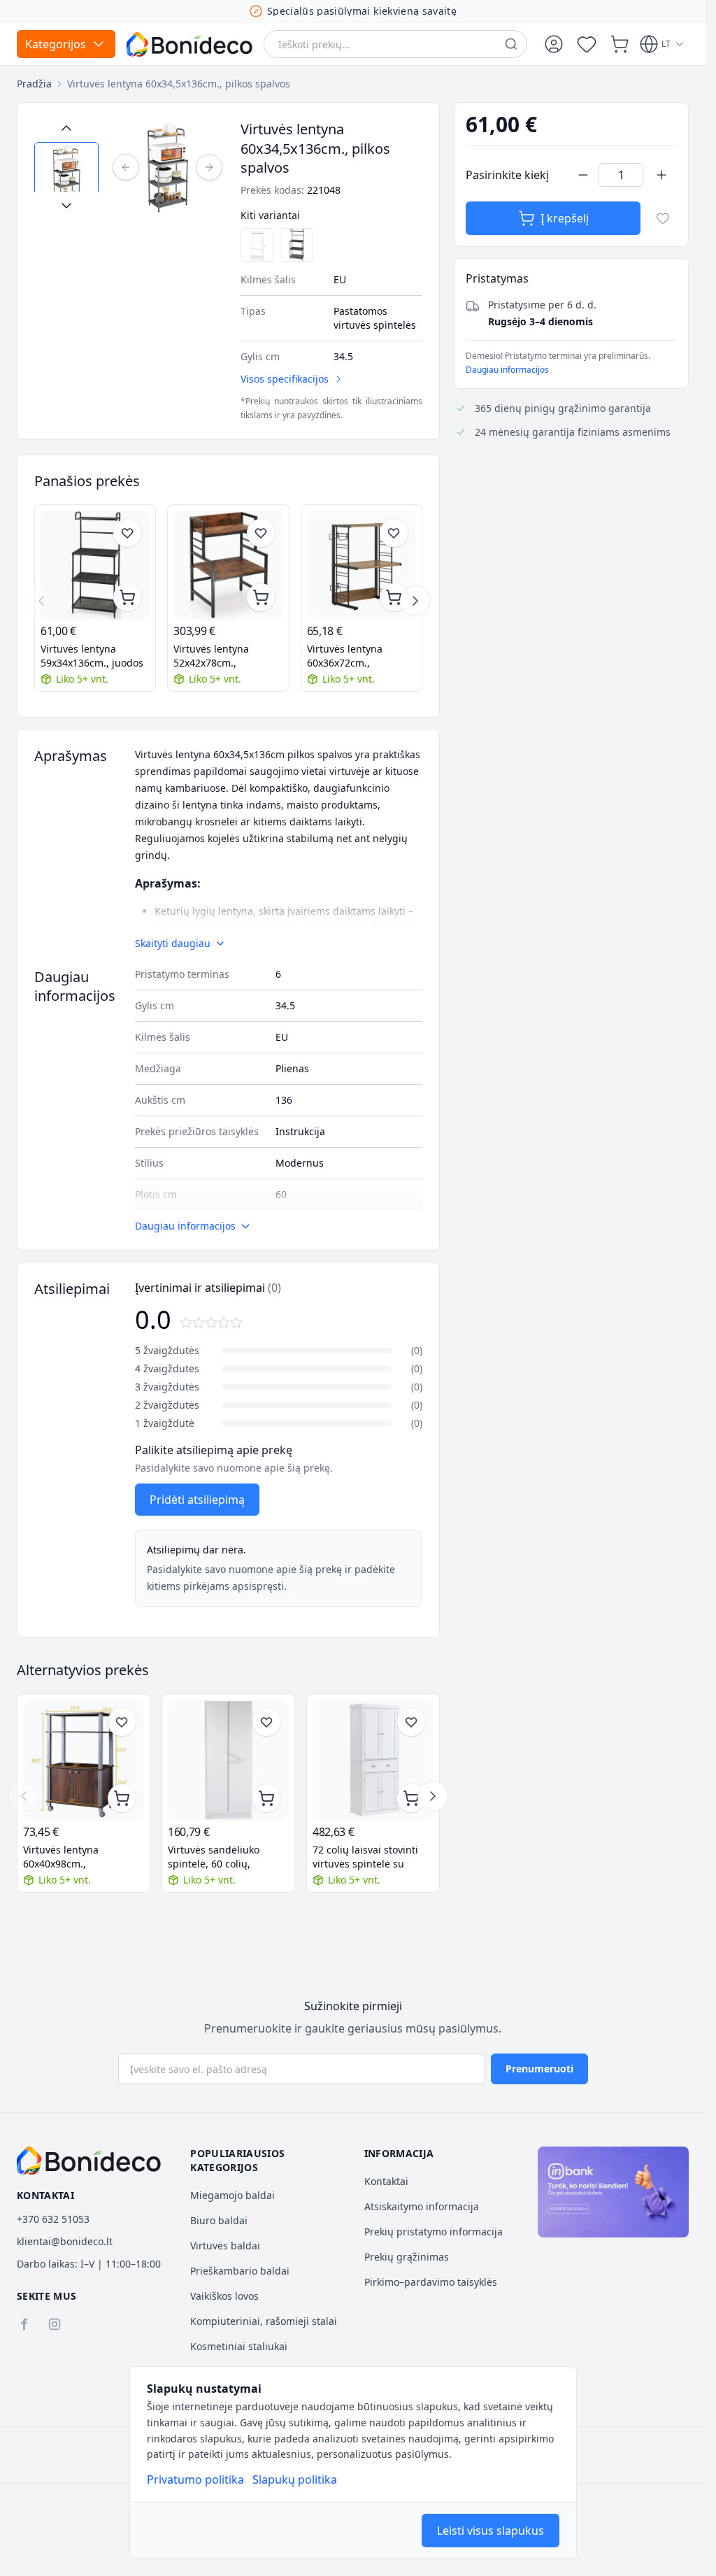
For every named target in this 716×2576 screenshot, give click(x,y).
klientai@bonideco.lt (65, 2241)
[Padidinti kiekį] (661, 175)
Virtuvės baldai (225, 2246)
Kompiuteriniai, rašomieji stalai (264, 2321)
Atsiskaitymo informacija (422, 2206)
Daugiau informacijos (507, 370)
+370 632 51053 (53, 2219)
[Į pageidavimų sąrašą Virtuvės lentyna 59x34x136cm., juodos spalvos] (127, 533)
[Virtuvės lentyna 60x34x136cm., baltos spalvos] (257, 245)
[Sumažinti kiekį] (583, 175)
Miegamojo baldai (232, 2195)
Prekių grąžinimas (407, 2257)
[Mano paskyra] (554, 44)
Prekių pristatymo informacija (434, 2232)
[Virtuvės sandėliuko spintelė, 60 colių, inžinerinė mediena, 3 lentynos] (228, 1760)
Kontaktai (386, 2181)
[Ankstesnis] (126, 167)
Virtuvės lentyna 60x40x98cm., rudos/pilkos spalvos (71, 1857)
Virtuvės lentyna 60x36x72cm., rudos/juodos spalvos (357, 656)
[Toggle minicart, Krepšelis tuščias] (620, 44)
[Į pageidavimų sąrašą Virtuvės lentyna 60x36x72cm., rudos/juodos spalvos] (394, 533)
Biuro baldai (219, 2220)
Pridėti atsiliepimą (197, 1500)
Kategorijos (56, 44)
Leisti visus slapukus (491, 2531)
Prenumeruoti (539, 2069)
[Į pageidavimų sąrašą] (663, 218)
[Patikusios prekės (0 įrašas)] (587, 44)
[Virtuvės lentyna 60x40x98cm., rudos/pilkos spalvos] (84, 1760)
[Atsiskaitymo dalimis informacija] (613, 2192)
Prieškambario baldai (240, 2271)
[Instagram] (55, 2324)
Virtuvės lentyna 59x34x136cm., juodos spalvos (92, 656)
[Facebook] (24, 2324)
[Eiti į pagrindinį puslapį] (189, 44)
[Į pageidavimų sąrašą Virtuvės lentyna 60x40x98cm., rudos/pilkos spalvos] (122, 1722)
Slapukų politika (295, 2479)
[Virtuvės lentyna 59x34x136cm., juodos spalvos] (296, 245)
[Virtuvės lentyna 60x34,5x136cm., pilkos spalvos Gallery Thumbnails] (66, 167)
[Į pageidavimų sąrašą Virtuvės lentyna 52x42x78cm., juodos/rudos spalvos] (261, 533)
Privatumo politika (195, 2479)
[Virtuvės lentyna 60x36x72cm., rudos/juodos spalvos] (361, 565)
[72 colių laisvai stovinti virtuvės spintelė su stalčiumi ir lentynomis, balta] (373, 1760)
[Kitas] (209, 167)
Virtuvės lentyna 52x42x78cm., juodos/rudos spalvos (223, 656)
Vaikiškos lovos (224, 2296)
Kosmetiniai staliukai (239, 2346)
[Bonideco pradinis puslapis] (89, 2161)
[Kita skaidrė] (415, 601)
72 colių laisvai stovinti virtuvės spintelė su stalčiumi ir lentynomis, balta (367, 1857)
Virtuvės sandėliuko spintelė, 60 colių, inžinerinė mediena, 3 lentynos (219, 1857)
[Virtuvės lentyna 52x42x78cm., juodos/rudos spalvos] (228, 565)
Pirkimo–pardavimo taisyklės (431, 2282)
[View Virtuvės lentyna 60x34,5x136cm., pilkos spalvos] (66, 174)
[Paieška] (511, 44)
